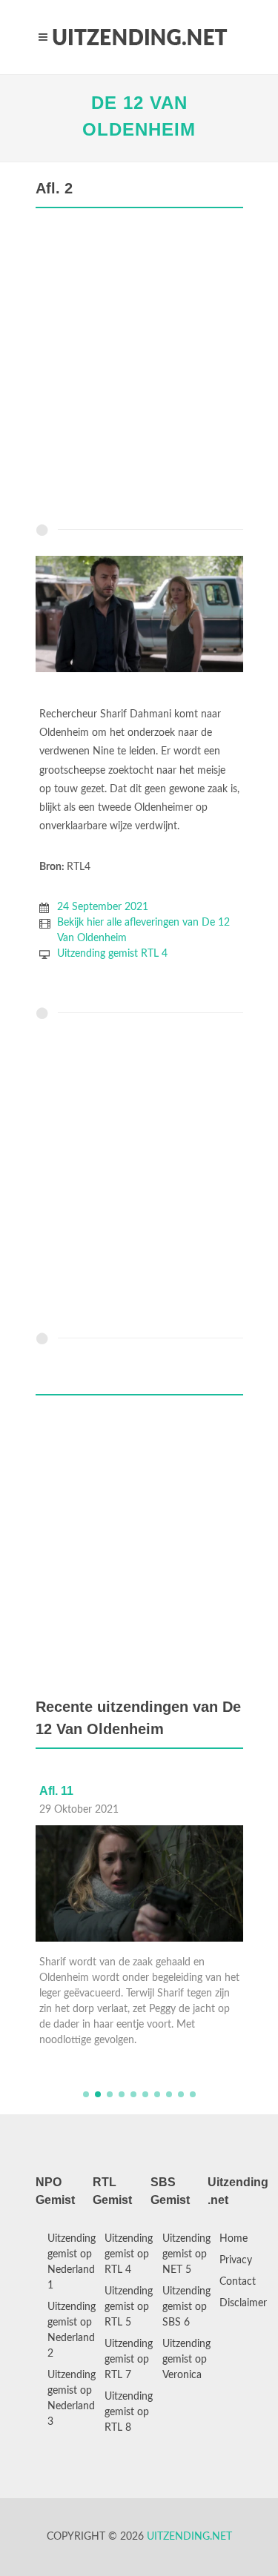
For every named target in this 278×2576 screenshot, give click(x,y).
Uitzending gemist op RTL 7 (129, 2360)
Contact (238, 2282)
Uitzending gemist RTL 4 (112, 954)
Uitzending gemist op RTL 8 (129, 2412)
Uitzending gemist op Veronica (186, 2360)
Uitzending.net (189, 2537)
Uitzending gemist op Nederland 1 (72, 2262)
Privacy (236, 2260)
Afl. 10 (59, 1791)
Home (234, 2239)
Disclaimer (243, 2303)
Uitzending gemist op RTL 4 (129, 2254)
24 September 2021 (103, 907)
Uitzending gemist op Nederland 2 (72, 2330)
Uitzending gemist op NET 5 (186, 2254)
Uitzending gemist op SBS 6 (186, 2307)
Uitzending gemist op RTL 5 (129, 2307)
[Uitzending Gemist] (139, 37)
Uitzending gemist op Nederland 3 (72, 2399)
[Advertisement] (139, 369)
